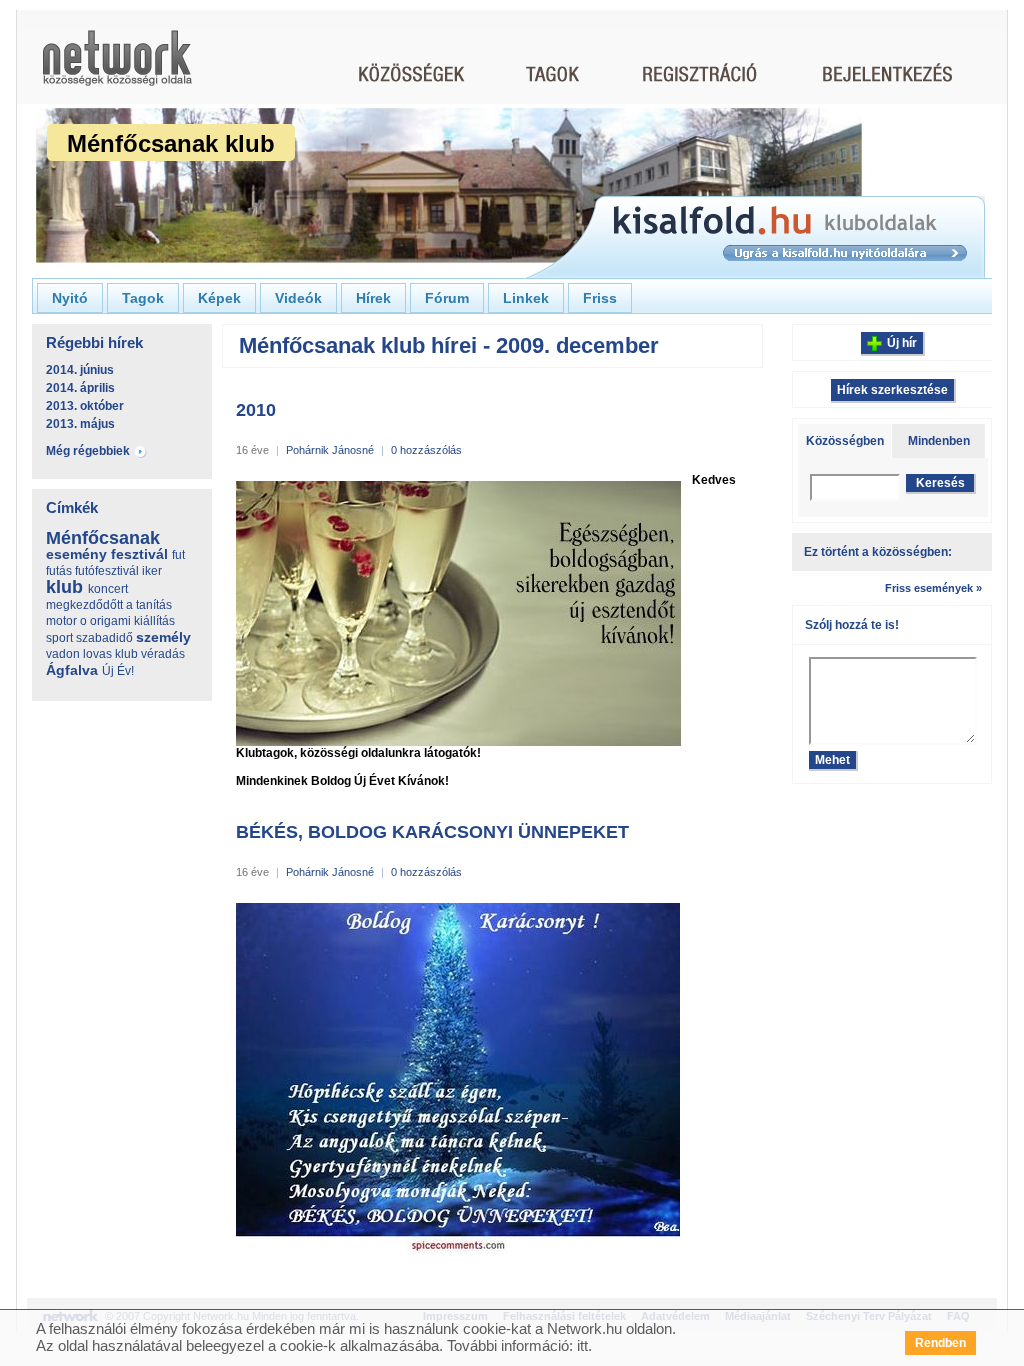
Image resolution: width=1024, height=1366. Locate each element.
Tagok (143, 298)
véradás (163, 654)
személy (163, 637)
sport (59, 638)
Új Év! (118, 671)
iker (152, 571)
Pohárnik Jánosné (330, 450)
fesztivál (139, 554)
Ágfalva (72, 670)
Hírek (373, 298)
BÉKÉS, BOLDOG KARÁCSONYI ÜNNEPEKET (432, 832)
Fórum (447, 298)
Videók (298, 298)
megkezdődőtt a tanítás (109, 605)
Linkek (526, 298)
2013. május (80, 424)
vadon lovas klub (92, 654)
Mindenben (939, 441)
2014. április (80, 388)
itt (582, 1345)
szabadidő (104, 638)
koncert (108, 589)
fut (178, 555)
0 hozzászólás (426, 450)
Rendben (940, 1343)
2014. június (80, 370)
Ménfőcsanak (103, 538)
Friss (600, 298)
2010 (256, 410)
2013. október (85, 406)
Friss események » (933, 588)
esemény (76, 554)
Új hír (902, 343)
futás (59, 571)
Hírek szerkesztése (892, 390)
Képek (219, 298)
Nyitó (70, 298)
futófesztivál (107, 571)
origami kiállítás (132, 621)
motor (61, 621)
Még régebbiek (88, 451)
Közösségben (845, 441)
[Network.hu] (117, 67)
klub (64, 587)
